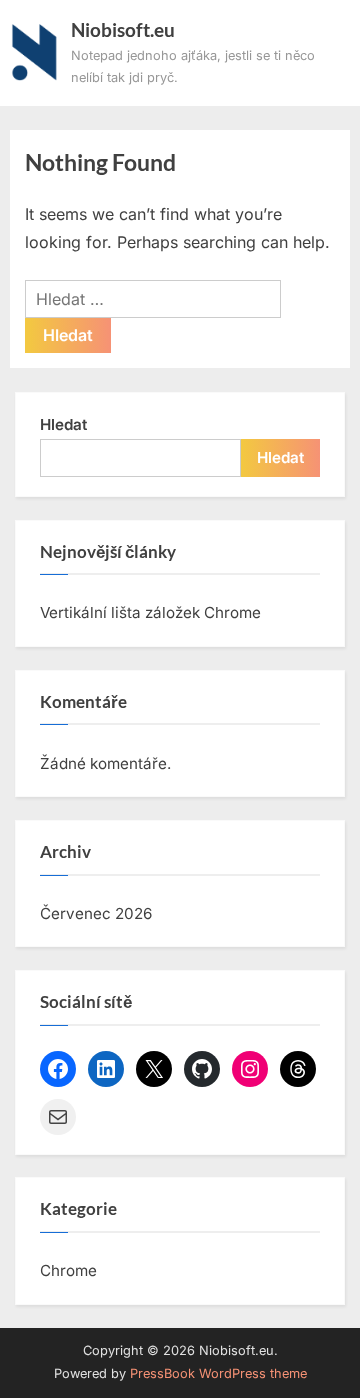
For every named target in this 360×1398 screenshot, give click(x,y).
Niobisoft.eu (123, 29)
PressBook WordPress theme (218, 1373)
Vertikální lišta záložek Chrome (150, 612)
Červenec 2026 (96, 913)
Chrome (68, 1270)
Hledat (63, 424)
